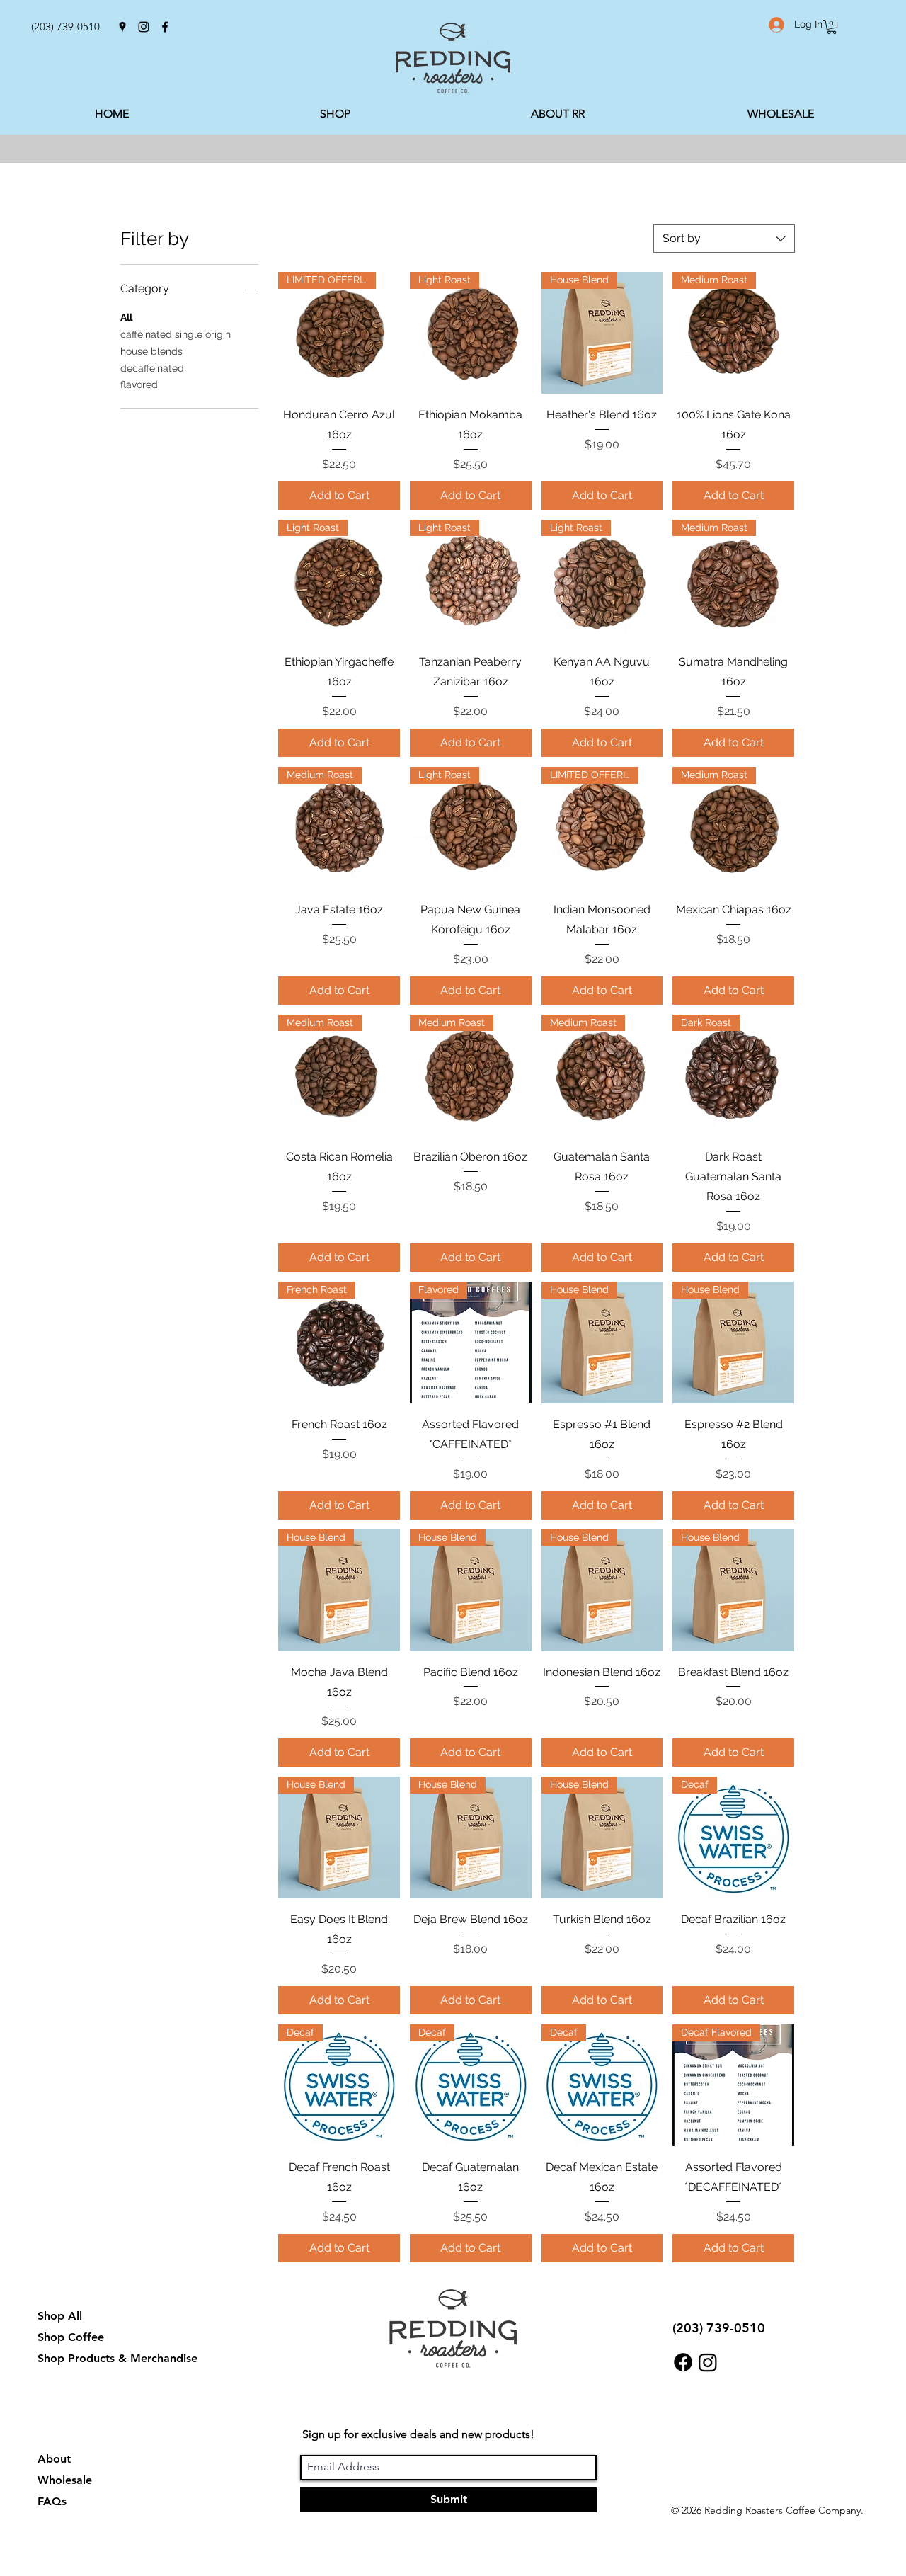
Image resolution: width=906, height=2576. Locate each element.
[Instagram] (708, 2362)
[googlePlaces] (122, 27)
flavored (139, 384)
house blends (151, 351)
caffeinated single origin (176, 334)
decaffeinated (152, 368)
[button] (832, 27)
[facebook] (165, 27)
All (126, 317)
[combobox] (724, 239)
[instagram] (144, 27)
